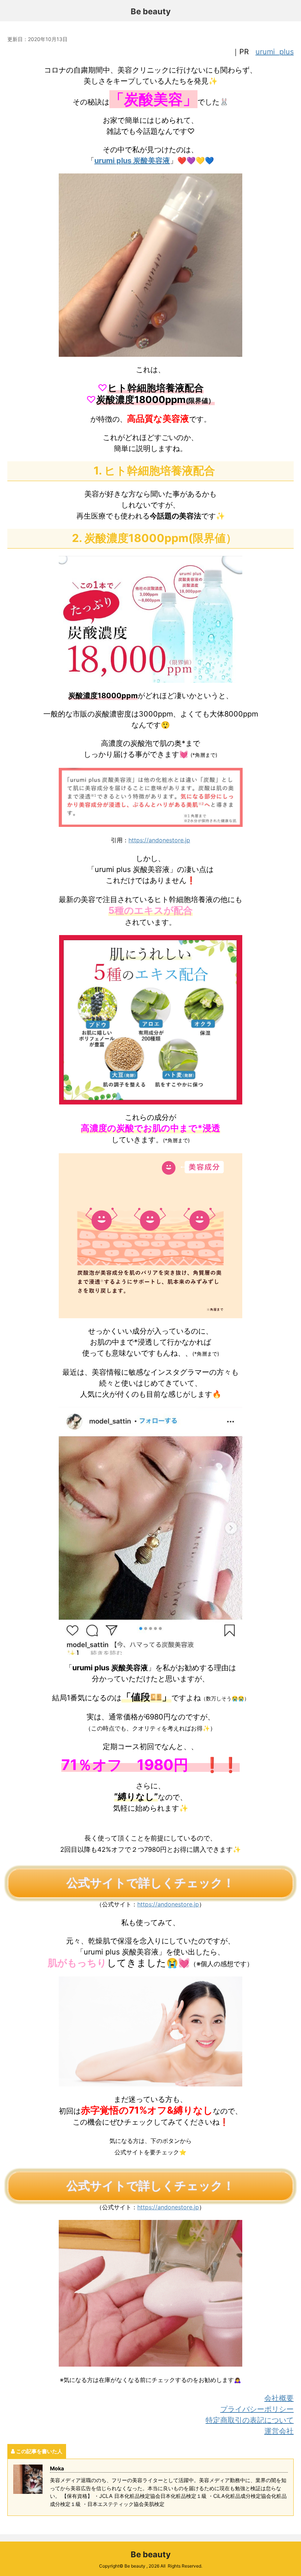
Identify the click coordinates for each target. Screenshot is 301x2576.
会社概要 (279, 2398)
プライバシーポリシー (257, 2409)
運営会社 (279, 2431)
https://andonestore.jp (159, 840)
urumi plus (275, 52)
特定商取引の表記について (250, 2420)
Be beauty (151, 11)
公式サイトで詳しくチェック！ (150, 1883)
